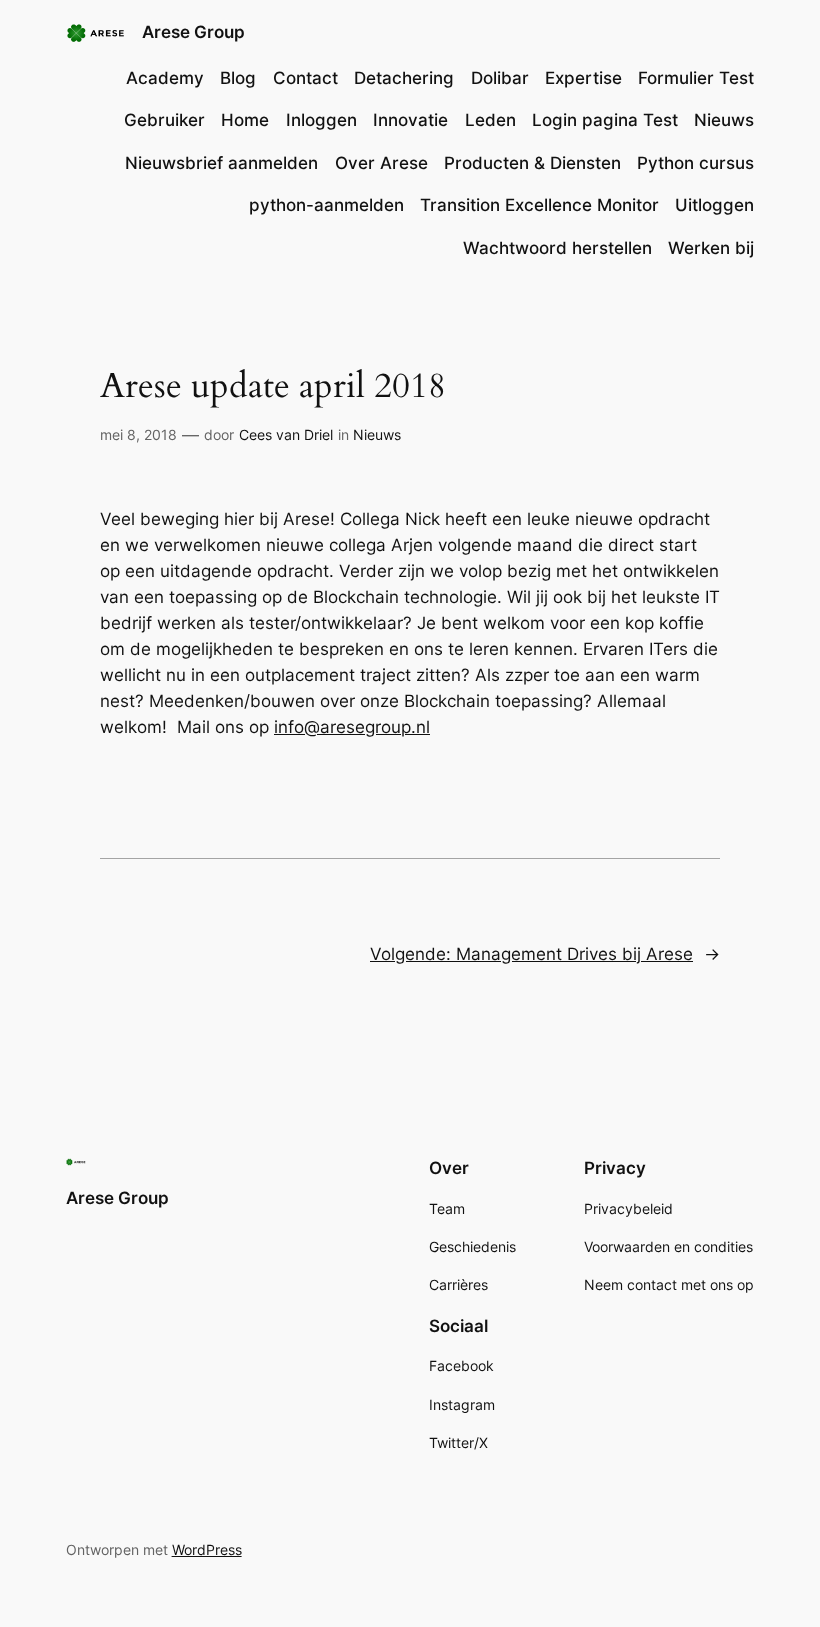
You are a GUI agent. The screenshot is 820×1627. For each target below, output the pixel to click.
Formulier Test (696, 78)
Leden (490, 120)
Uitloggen (714, 205)
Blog (238, 78)
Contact (305, 78)
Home (245, 120)
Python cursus (695, 163)
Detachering (404, 78)
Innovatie (410, 120)
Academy (165, 78)
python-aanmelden (326, 205)
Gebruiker (164, 120)
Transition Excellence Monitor (539, 205)
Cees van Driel (286, 434)
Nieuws (724, 120)
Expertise (583, 78)
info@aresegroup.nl (352, 727)
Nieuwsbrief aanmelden (221, 163)
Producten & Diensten (532, 163)
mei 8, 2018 (138, 434)
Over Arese (381, 163)
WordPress (207, 1549)
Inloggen (321, 120)
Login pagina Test (605, 120)
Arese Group (193, 32)
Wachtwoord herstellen (557, 248)
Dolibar (500, 78)
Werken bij (711, 248)
